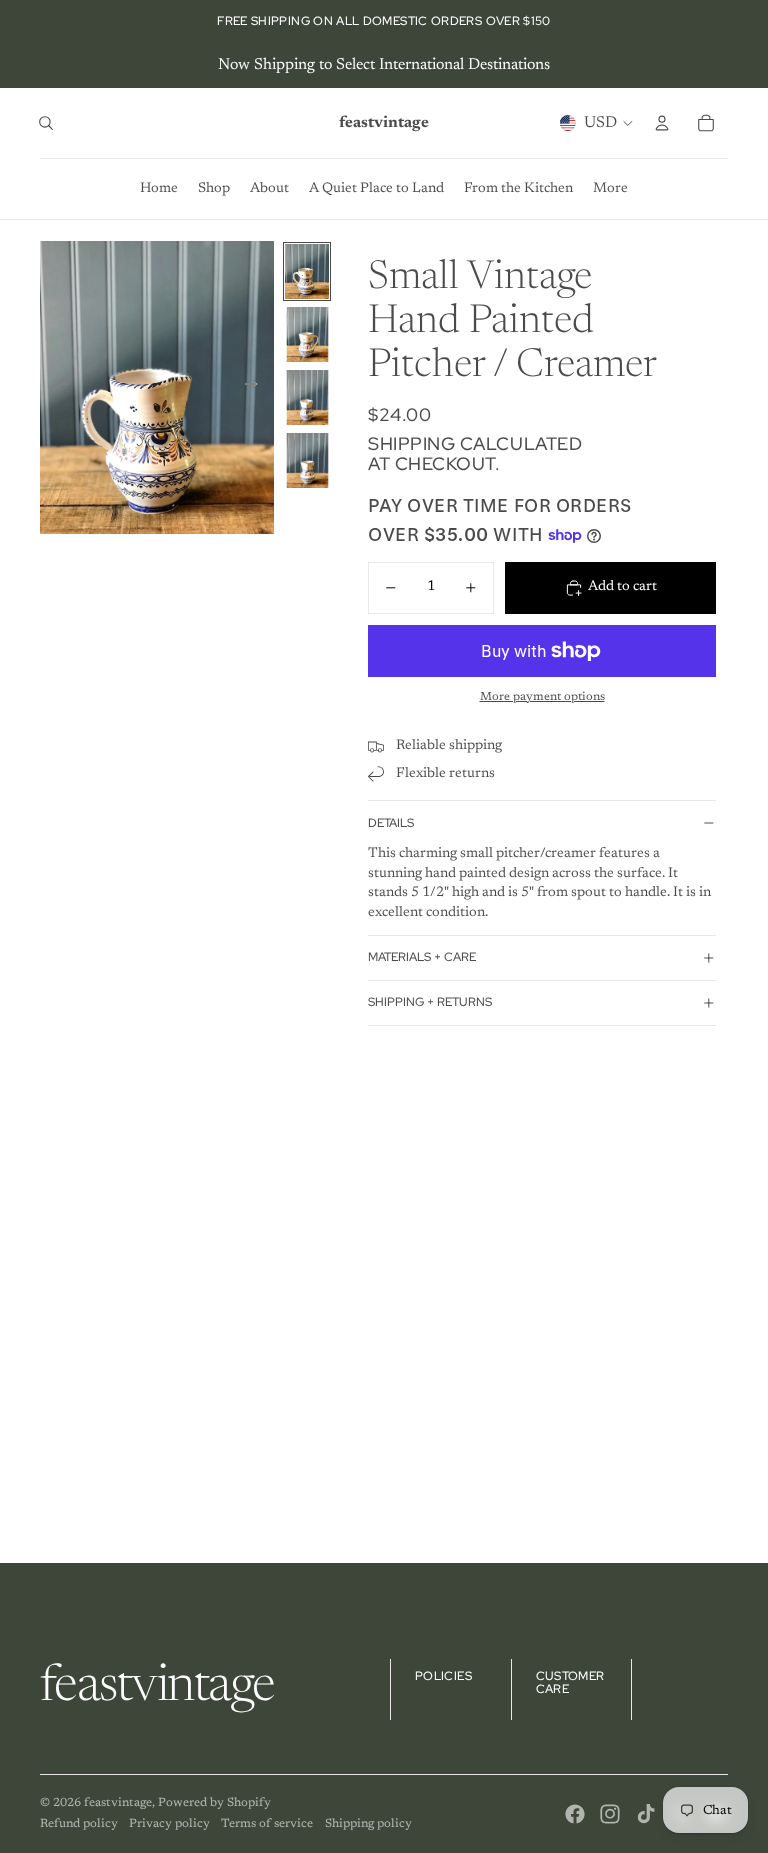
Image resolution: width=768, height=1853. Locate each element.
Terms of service (267, 1824)
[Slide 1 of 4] (307, 271)
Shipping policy (368, 1824)
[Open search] (46, 123)
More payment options (542, 697)
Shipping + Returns (430, 1002)
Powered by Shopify (214, 1803)
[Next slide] (257, 388)
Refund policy (79, 1824)
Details (391, 823)
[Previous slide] (56, 388)
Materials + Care (422, 957)
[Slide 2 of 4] (307, 334)
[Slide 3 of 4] (307, 397)
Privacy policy (169, 1824)
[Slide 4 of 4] (307, 460)
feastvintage (118, 1803)
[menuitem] (610, 189)
